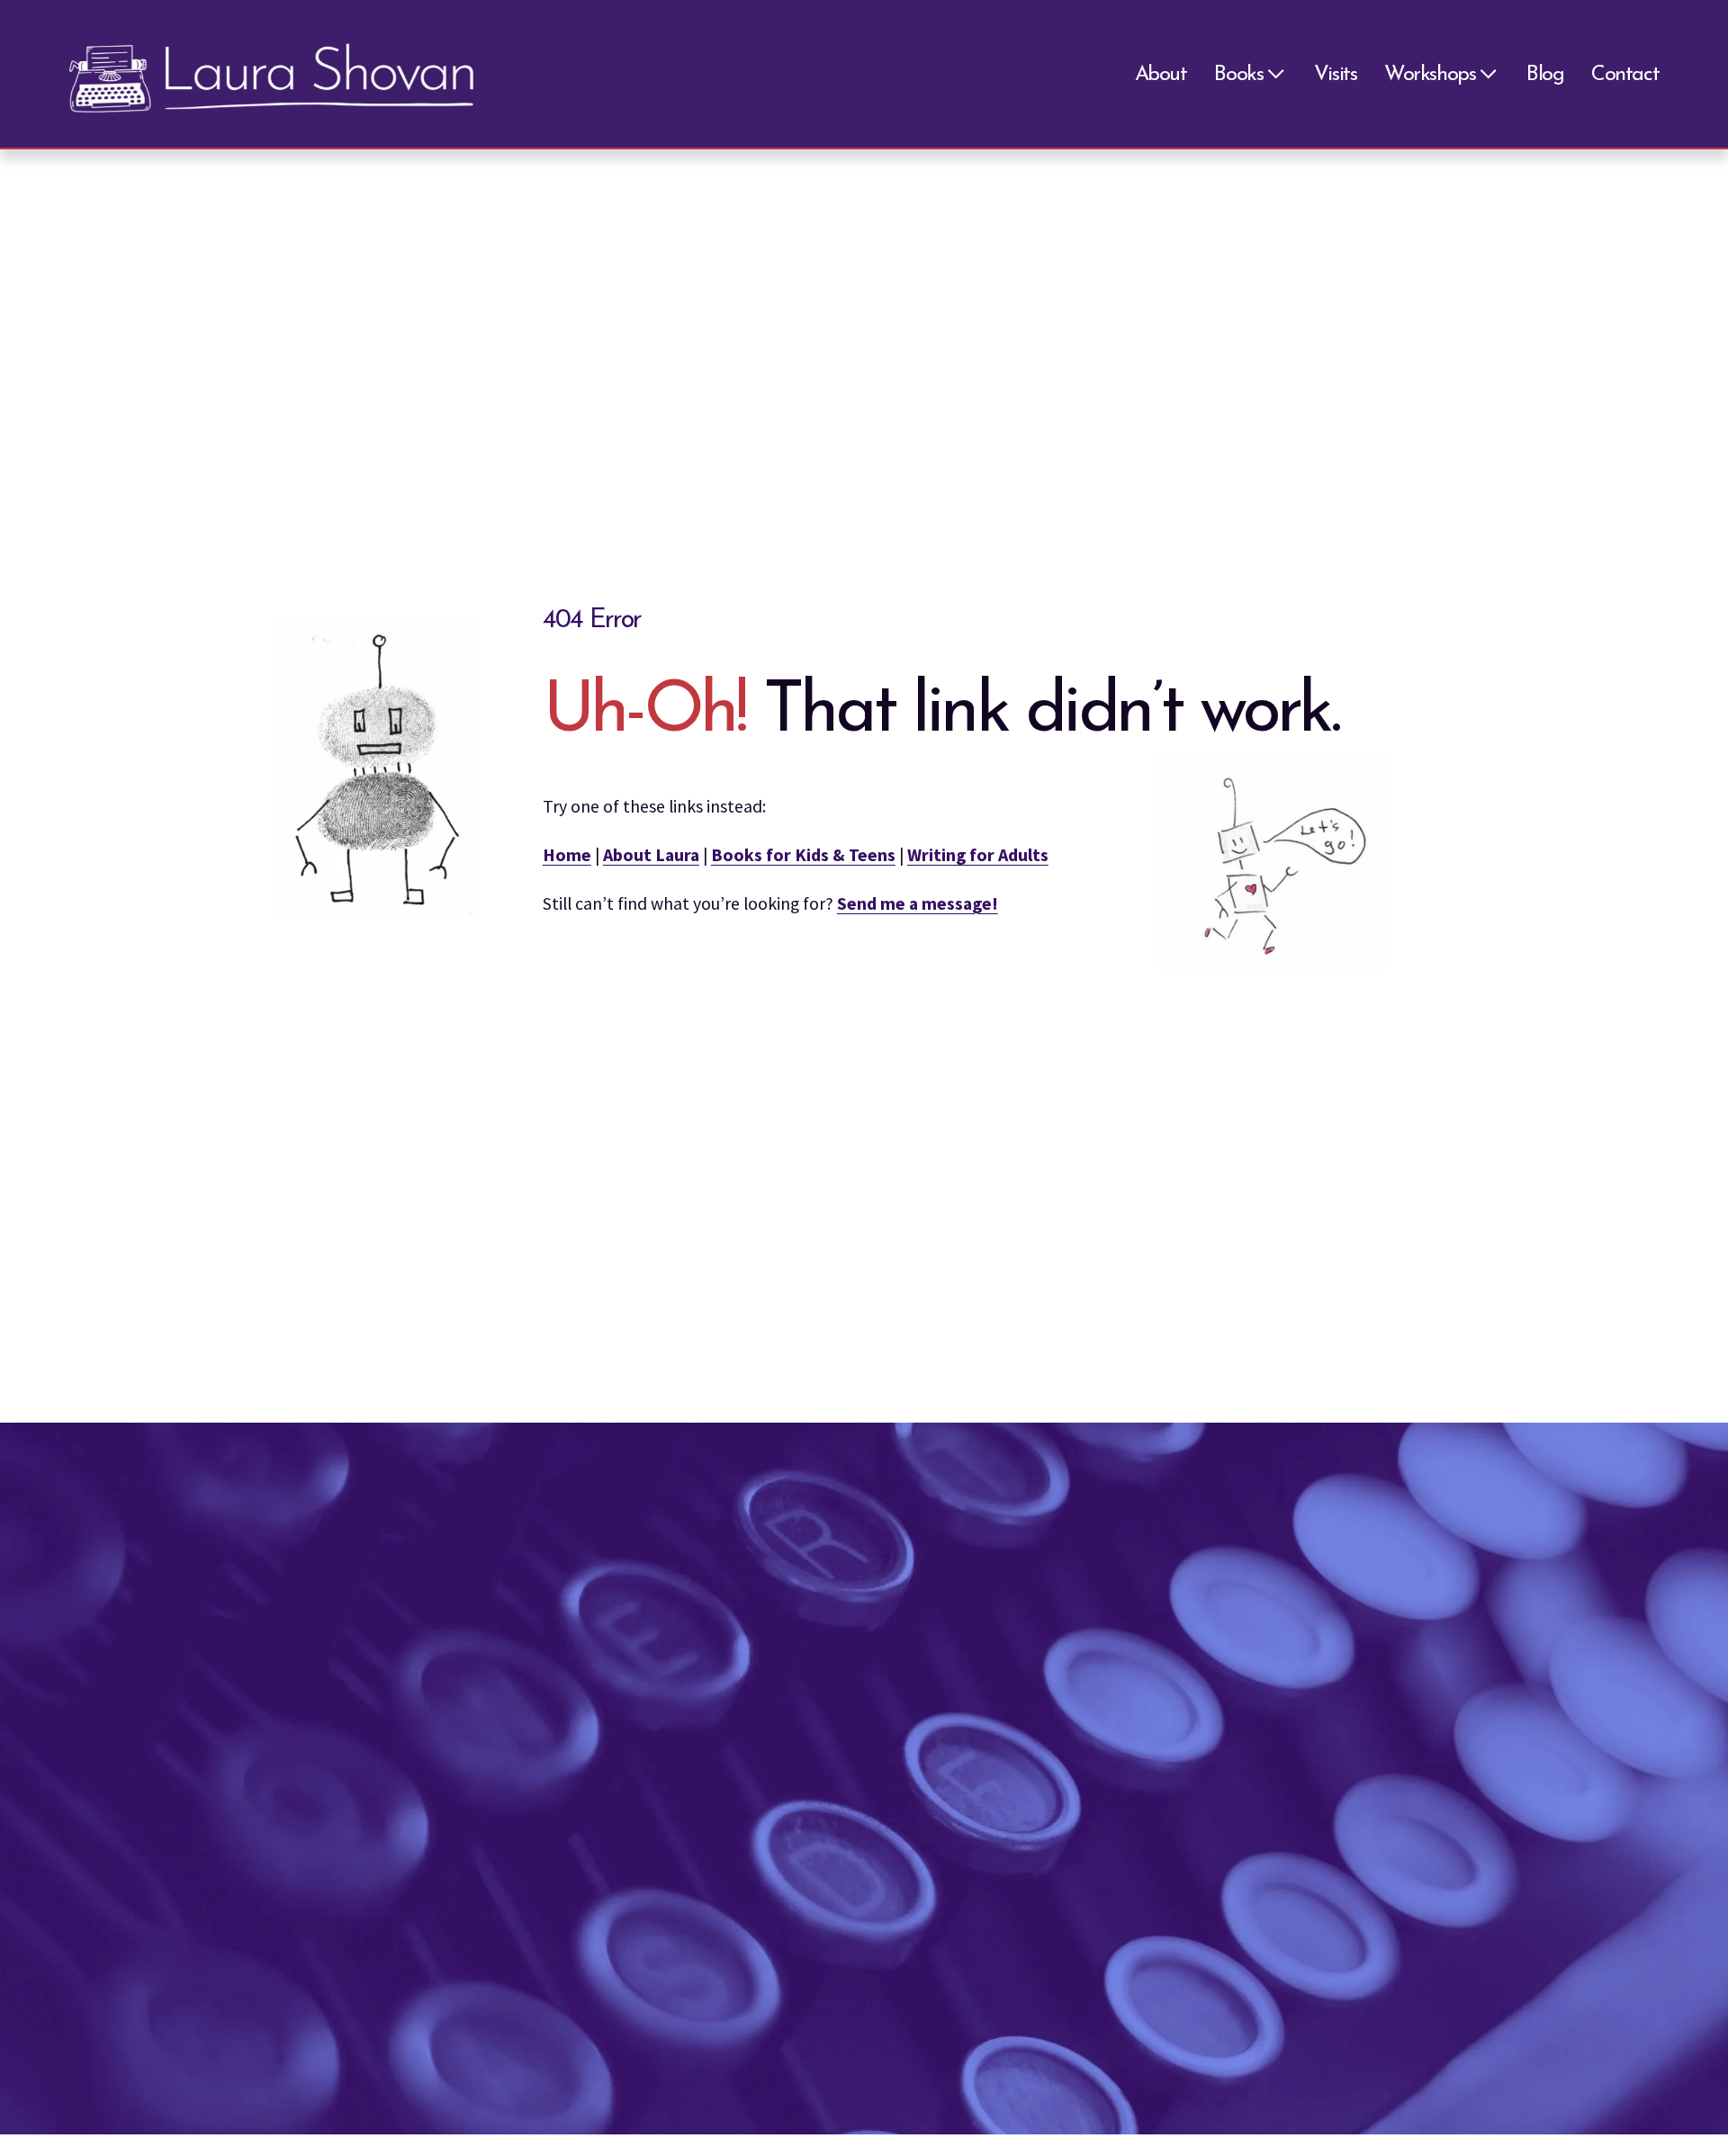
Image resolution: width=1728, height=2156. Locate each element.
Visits (1336, 75)
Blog (1545, 75)
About (1161, 75)
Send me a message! (918, 903)
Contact (1625, 75)
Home (567, 855)
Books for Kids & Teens (803, 855)
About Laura (651, 855)
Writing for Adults (978, 855)
